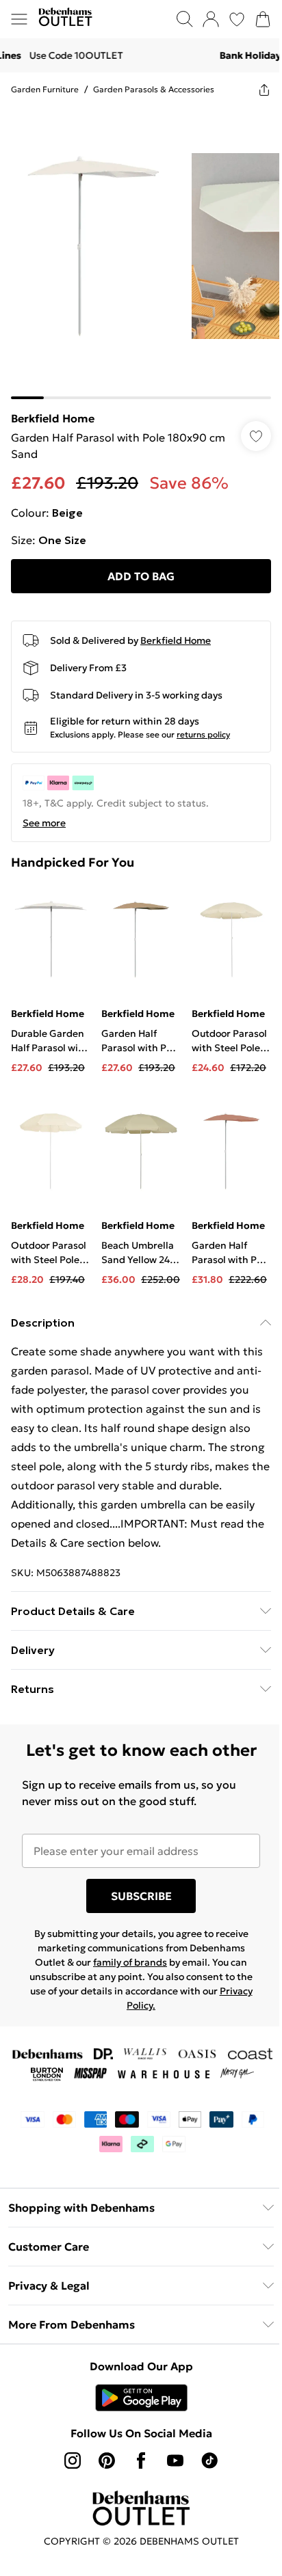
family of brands (130, 1962)
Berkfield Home (53, 418)
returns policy (203, 734)
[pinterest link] (107, 2460)
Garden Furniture (45, 89)
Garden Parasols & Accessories (154, 89)
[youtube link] (175, 2460)
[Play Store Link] (141, 2398)
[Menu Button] (19, 19)
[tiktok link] (209, 2460)
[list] (141, 253)
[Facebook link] (141, 2460)
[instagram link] (73, 2460)
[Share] (264, 90)
